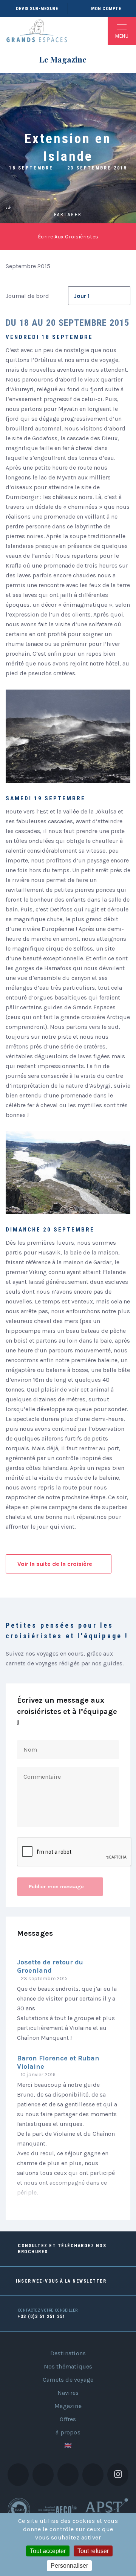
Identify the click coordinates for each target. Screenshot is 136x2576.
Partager (68, 215)
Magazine (68, 2406)
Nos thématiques (68, 2366)
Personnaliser (69, 2566)
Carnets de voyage (68, 2380)
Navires (68, 2393)
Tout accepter (48, 2551)
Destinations (68, 2353)
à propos (68, 2432)
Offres (68, 2419)
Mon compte (106, 9)
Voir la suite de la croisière (55, 1564)
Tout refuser (93, 2551)
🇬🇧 (68, 2446)
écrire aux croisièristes (68, 237)
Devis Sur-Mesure (37, 9)
